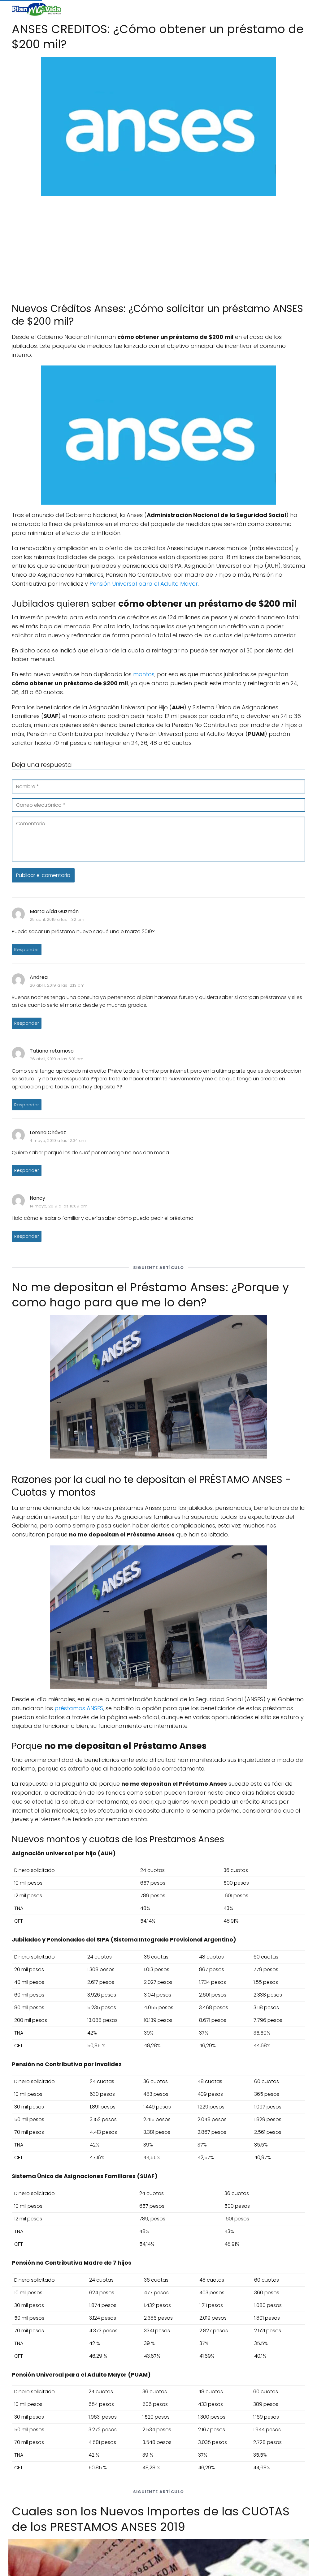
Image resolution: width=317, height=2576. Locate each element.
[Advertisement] (158, 246)
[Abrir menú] (298, 9)
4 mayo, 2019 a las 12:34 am (58, 1141)
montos (144, 674)
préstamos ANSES (79, 1708)
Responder (27, 950)
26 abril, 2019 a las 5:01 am (56, 1059)
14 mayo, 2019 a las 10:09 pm (59, 1206)
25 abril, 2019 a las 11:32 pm (57, 919)
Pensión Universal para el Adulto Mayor (144, 584)
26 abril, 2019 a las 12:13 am (57, 985)
